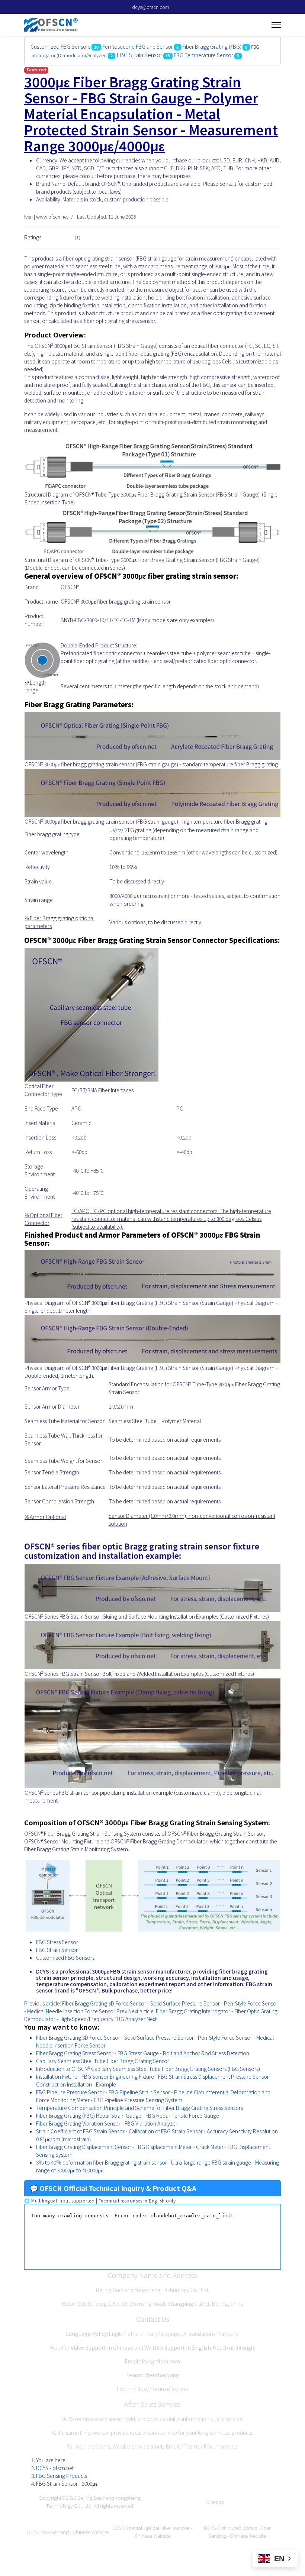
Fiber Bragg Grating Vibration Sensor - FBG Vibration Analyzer (107, 2123)
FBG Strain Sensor (139, 55)
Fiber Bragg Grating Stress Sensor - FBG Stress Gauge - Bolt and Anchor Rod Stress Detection (143, 2053)
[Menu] (276, 25)
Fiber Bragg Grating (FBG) (212, 46)
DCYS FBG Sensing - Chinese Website (68, 2532)
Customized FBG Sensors (60, 46)
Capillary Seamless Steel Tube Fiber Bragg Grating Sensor (103, 2061)
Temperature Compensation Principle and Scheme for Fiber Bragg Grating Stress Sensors (139, 2108)
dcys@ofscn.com (151, 7)
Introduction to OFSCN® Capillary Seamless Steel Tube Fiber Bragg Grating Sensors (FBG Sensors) (148, 2069)
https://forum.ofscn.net (161, 2389)
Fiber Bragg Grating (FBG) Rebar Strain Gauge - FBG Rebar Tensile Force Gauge (128, 2116)
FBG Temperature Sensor (203, 55)
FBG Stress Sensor (57, 1942)
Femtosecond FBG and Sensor (138, 46)
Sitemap (216, 2502)
